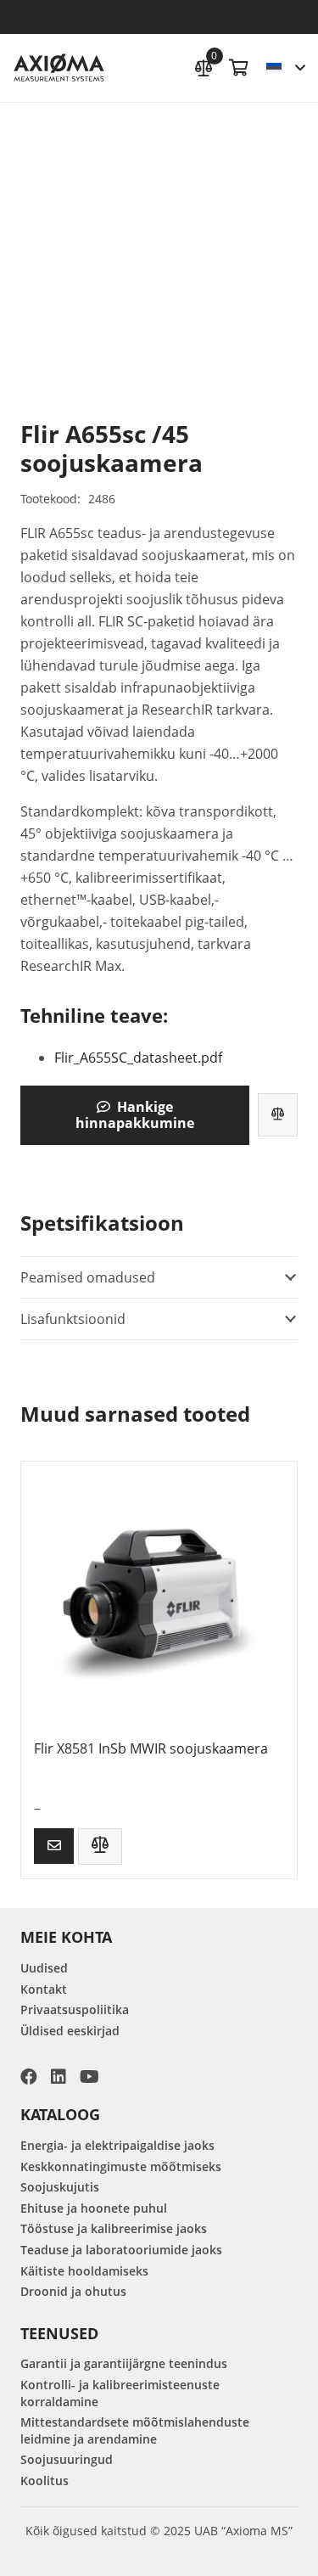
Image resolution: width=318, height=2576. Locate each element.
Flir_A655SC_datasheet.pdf (138, 1058)
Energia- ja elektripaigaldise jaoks (117, 2145)
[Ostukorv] (239, 68)
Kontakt (44, 1989)
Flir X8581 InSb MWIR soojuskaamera (151, 1748)
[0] (204, 66)
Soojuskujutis (60, 2187)
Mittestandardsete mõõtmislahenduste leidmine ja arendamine (135, 2430)
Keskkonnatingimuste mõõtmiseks (121, 2166)
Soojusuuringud (67, 2459)
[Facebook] (29, 2077)
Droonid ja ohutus (73, 2291)
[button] (285, 68)
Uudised (44, 1968)
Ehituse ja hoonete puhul (94, 2208)
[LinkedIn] (59, 2077)
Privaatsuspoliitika (75, 2009)
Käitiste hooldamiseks (84, 2271)
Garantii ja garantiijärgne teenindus (124, 2363)
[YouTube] (89, 2077)
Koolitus (45, 2481)
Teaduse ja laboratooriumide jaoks (121, 2250)
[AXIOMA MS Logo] (59, 68)
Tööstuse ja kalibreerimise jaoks (114, 2228)
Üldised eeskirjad (70, 2031)
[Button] (54, 1846)
